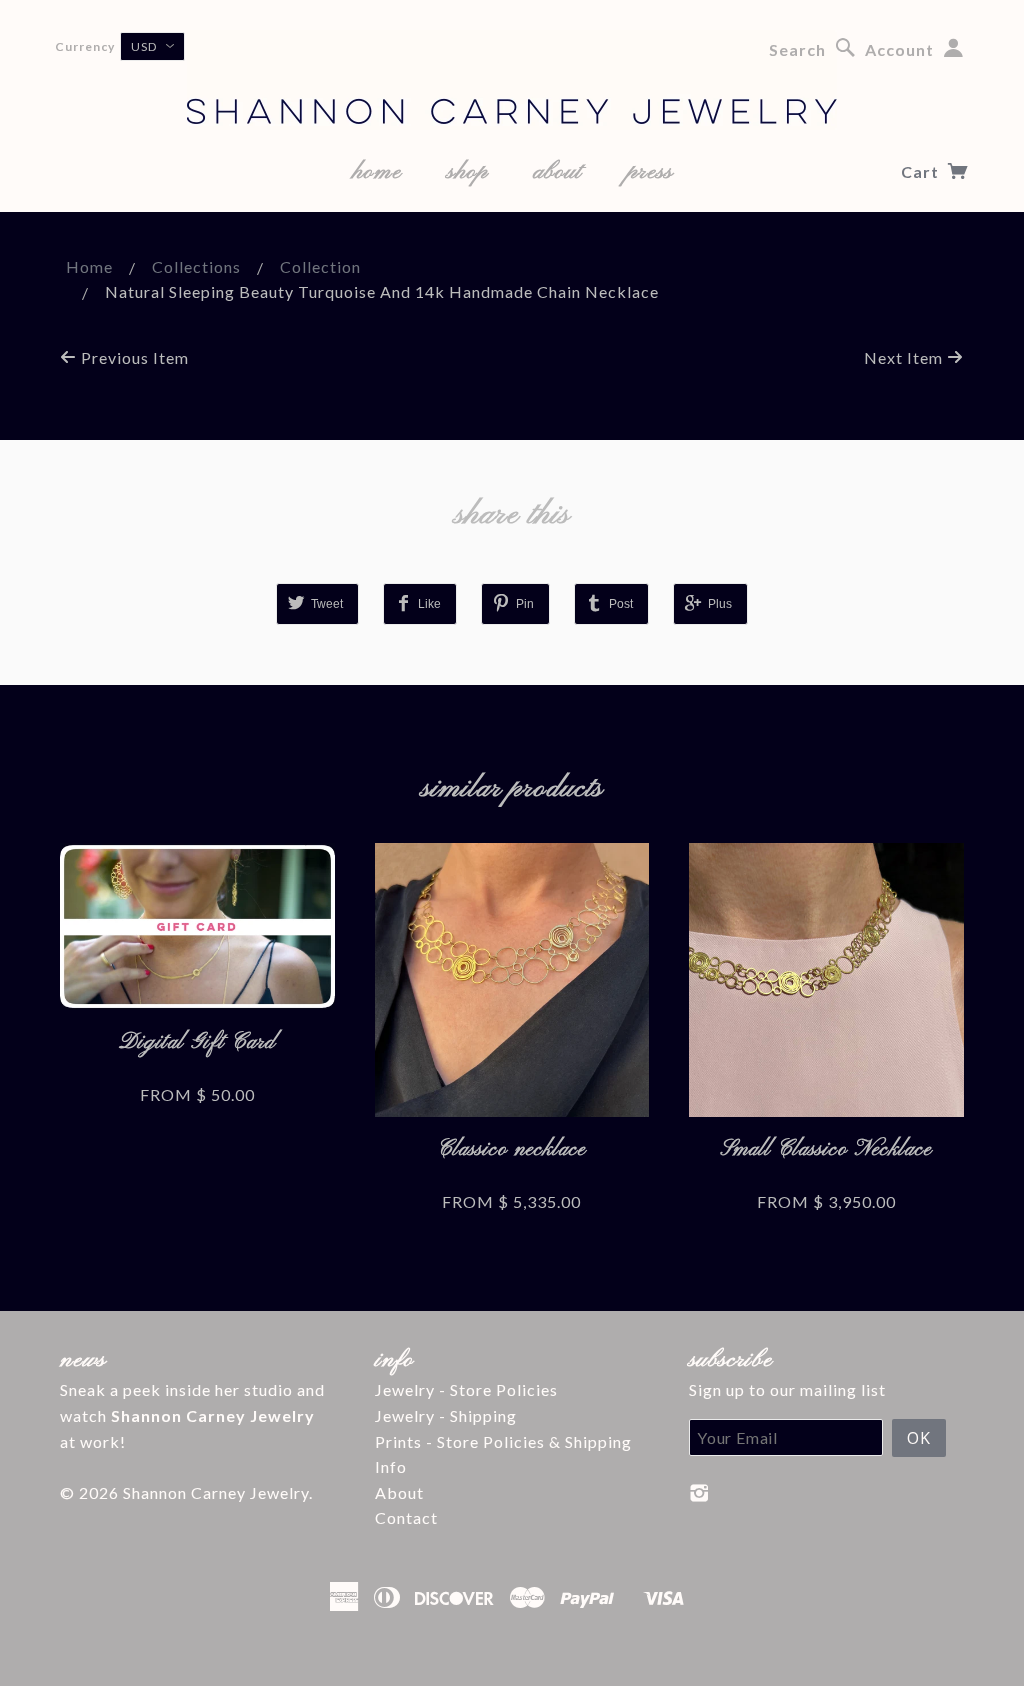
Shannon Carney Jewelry (216, 1492)
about (557, 172)
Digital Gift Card (197, 1042)
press (650, 172)
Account (899, 49)
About (399, 1492)
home (377, 172)
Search (797, 49)
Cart (922, 171)
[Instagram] (699, 1493)
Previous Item (133, 357)
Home (89, 266)
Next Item (905, 357)
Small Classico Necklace (826, 1149)
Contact (406, 1517)
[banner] (512, 80)
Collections (196, 266)
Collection (320, 266)
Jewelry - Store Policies (466, 1389)
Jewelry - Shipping (446, 1415)
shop (467, 172)
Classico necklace (512, 1149)
